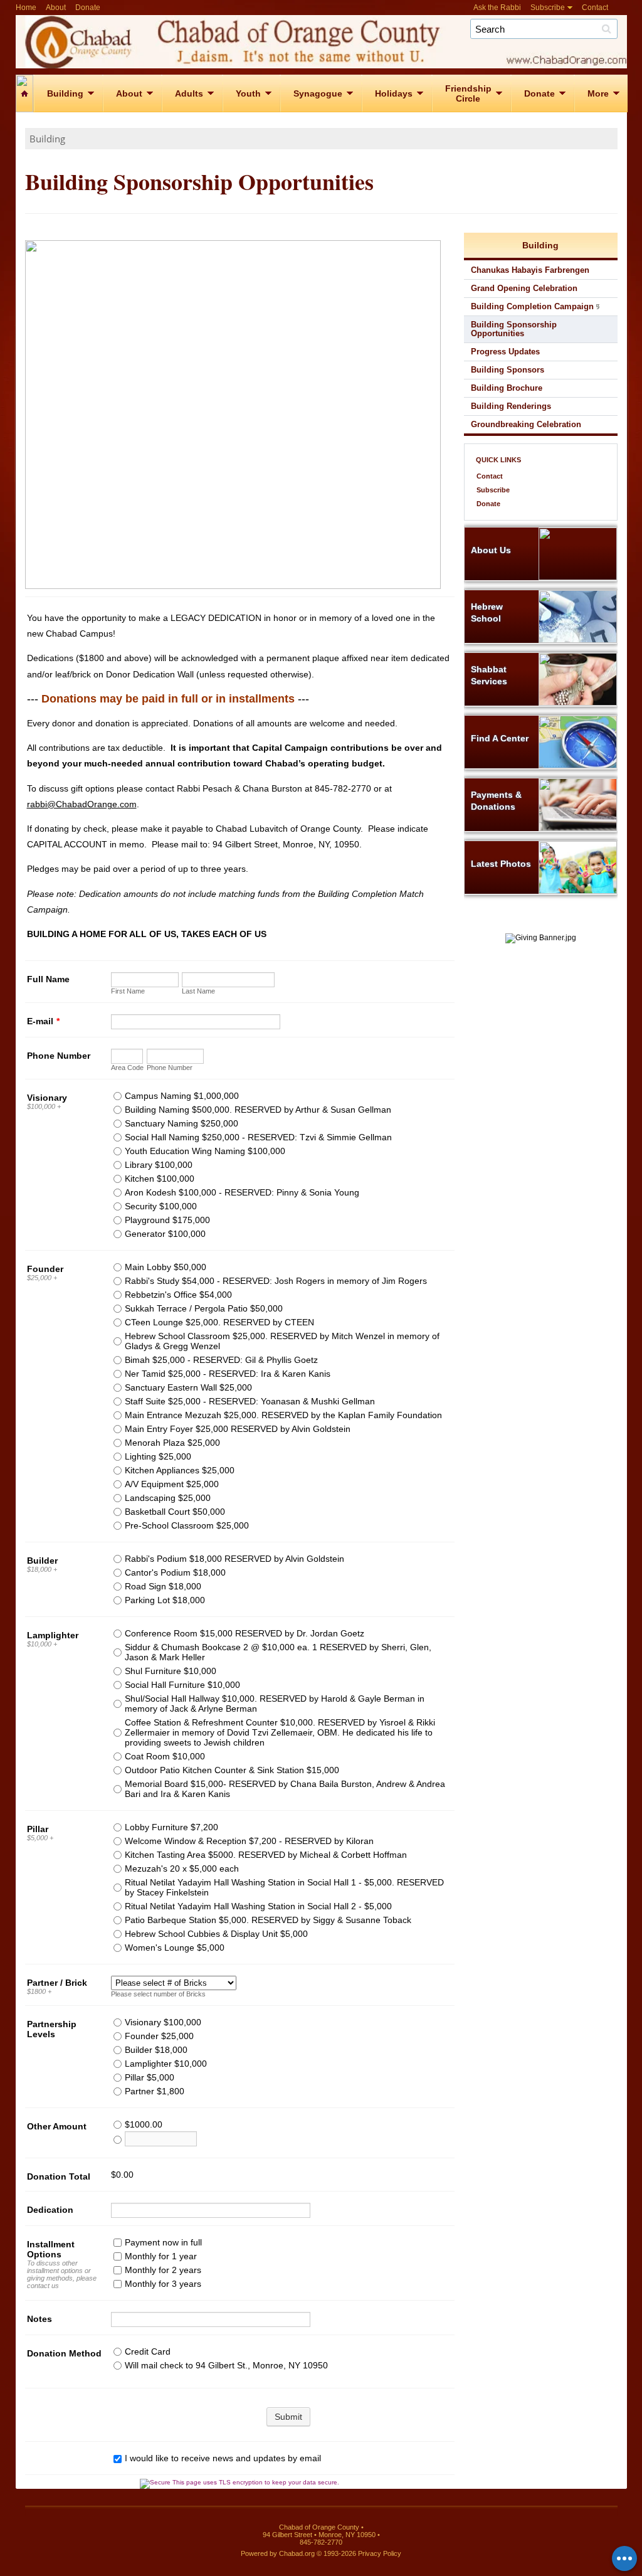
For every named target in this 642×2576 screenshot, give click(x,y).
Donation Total (59, 2176)
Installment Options (51, 2249)
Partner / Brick (57, 1983)
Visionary (47, 1098)
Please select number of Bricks (158, 1994)
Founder (45, 1269)
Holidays (394, 93)
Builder (42, 1561)
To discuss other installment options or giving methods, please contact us (62, 2274)
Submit (288, 2417)
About (56, 8)
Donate (88, 8)
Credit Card (148, 2351)
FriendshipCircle (468, 93)
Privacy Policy (380, 2553)
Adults (189, 93)
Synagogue (318, 93)
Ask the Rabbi (497, 8)
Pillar (38, 1829)
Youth (248, 93)
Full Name (48, 979)
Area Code (127, 1068)
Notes (39, 2319)
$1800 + (39, 1991)
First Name (128, 991)
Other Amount (57, 2126)
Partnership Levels (52, 2029)
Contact (595, 8)
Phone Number (59, 1056)
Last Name (198, 991)
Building (65, 93)
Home (26, 8)
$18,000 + (42, 1569)
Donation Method (64, 2353)
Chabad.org (297, 2553)
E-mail (43, 1021)
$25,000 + (42, 1278)
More (598, 93)
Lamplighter (53, 1635)
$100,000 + (44, 1106)
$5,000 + (40, 1838)
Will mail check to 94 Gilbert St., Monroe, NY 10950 (226, 2365)
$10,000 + (42, 1644)
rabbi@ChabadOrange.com (82, 804)
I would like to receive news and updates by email (223, 2458)
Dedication (50, 2210)
